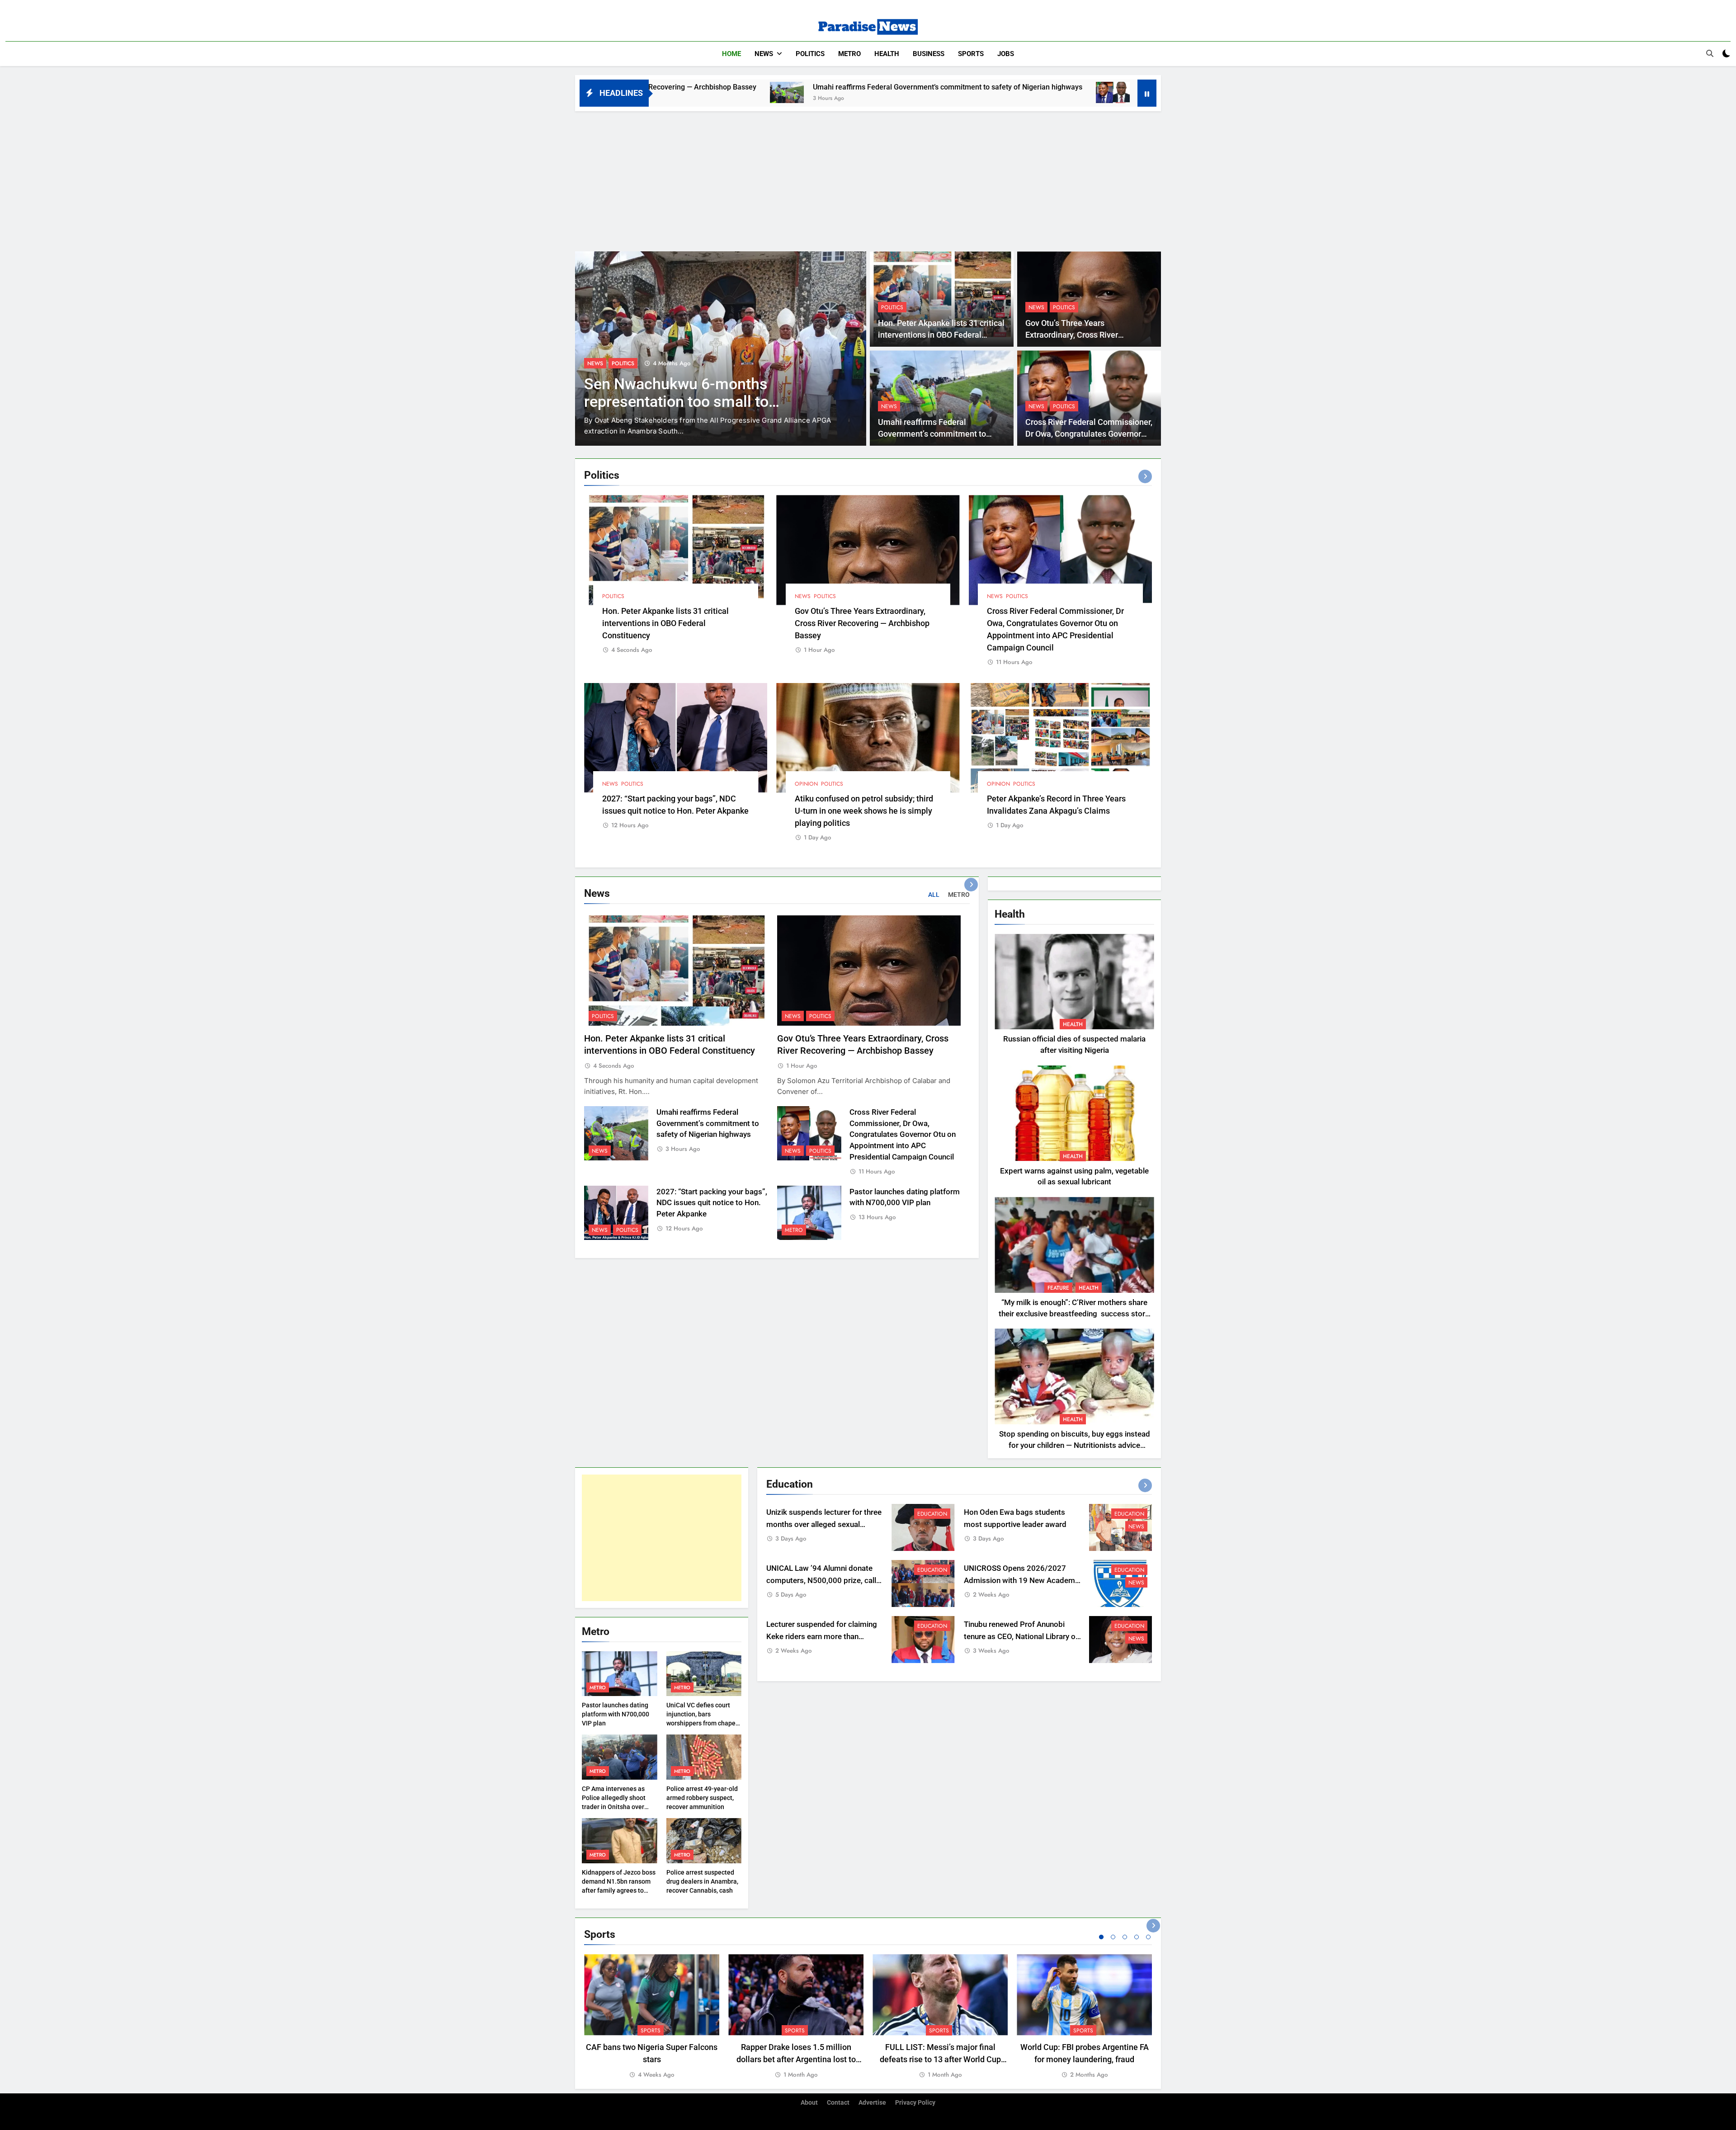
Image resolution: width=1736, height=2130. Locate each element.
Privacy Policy (915, 2103)
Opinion (806, 784)
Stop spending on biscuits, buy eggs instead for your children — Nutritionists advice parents (1075, 1445)
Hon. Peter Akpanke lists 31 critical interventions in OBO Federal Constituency (941, 335)
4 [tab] (1137, 1937)
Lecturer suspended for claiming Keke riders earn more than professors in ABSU (822, 1637)
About (809, 2103)
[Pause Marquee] (1147, 93)
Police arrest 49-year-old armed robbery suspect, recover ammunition (702, 1798)
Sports (971, 54)
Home (731, 54)
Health (887, 54)
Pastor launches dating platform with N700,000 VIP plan (616, 1714)
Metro (849, 54)
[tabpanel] (652, 2017)
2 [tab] (1113, 1937)
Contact (838, 2103)
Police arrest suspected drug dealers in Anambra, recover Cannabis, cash (702, 1881)
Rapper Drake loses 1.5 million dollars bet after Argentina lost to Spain (796, 2059)
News (764, 54)
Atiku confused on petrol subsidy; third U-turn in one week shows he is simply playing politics (864, 811)
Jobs (1006, 54)
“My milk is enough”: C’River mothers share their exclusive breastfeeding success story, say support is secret (1074, 1314)
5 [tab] (1148, 1937)
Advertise (872, 2103)
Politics (810, 54)
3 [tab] (1125, 1937)
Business (929, 54)
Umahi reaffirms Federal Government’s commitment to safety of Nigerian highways (710, 87)
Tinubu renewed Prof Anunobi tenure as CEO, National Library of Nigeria (1021, 1637)
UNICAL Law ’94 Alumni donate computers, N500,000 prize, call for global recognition (821, 1581)
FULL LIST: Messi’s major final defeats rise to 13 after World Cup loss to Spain (940, 2059)
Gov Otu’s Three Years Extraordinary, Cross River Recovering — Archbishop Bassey (1085, 335)
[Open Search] (1710, 53)
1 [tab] (1101, 1937)
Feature (1058, 1288)
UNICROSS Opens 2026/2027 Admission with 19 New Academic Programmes (1022, 1581)
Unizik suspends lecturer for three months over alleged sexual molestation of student (824, 1524)
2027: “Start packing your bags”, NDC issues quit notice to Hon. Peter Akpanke (712, 1203)
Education (932, 1514)
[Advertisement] (868, 179)
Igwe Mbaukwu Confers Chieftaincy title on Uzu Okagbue (705, 393)
